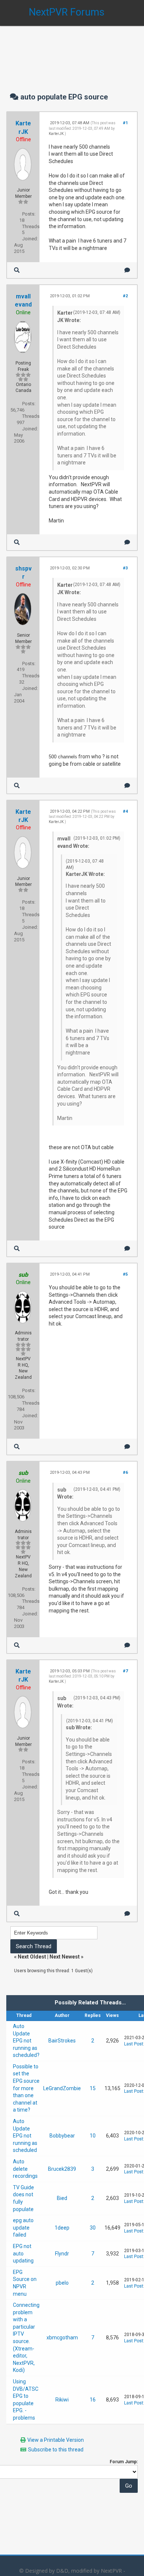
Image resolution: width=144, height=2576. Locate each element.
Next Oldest (32, 1957)
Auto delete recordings (25, 2169)
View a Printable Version (56, 2440)
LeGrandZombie (62, 2088)
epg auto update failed (23, 2228)
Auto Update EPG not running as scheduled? (26, 2041)
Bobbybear (62, 2136)
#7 (125, 1671)
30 (93, 2228)
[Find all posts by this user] (17, 270)
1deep (62, 2228)
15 (93, 2088)
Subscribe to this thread (56, 2450)
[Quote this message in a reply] (127, 270)
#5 (125, 1274)
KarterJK (56, 134)
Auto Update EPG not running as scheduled (25, 2136)
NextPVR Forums (67, 12)
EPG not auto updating (23, 2253)
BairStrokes (62, 2041)
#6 (125, 1473)
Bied (62, 2198)
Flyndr (62, 2254)
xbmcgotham (62, 2338)
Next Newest (65, 1957)
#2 (125, 296)
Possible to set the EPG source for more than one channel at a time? (26, 2088)
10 (93, 2136)
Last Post (134, 2044)
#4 (125, 811)
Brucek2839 (62, 2169)
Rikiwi (62, 2400)
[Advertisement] (72, 52)
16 (93, 2400)
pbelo (62, 2283)
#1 (125, 123)
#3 (125, 568)
